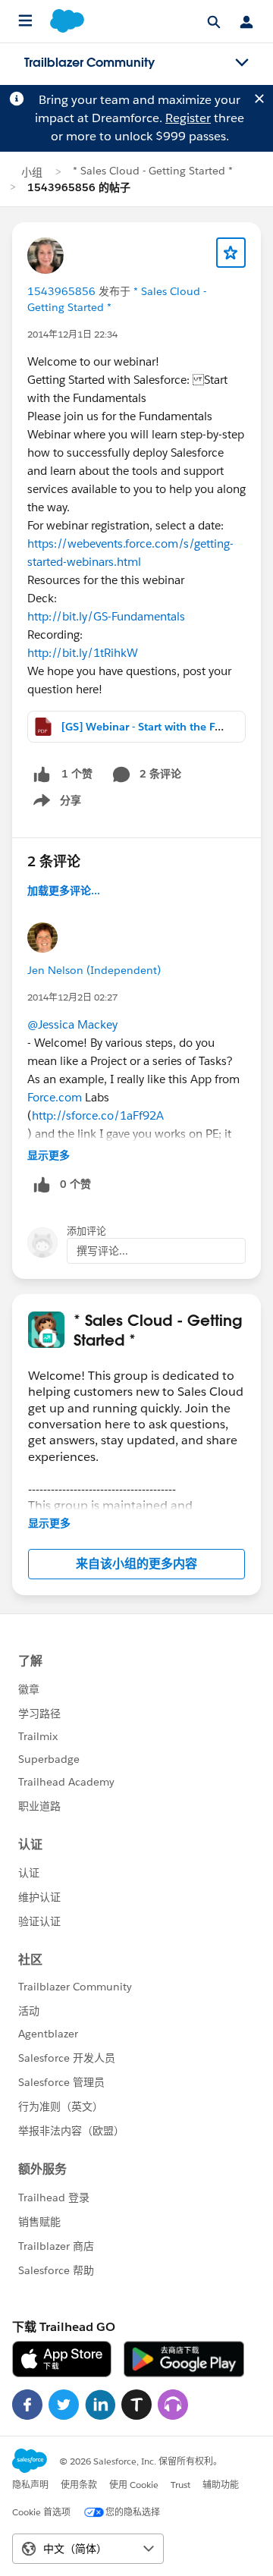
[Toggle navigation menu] (242, 63)
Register (188, 118)
